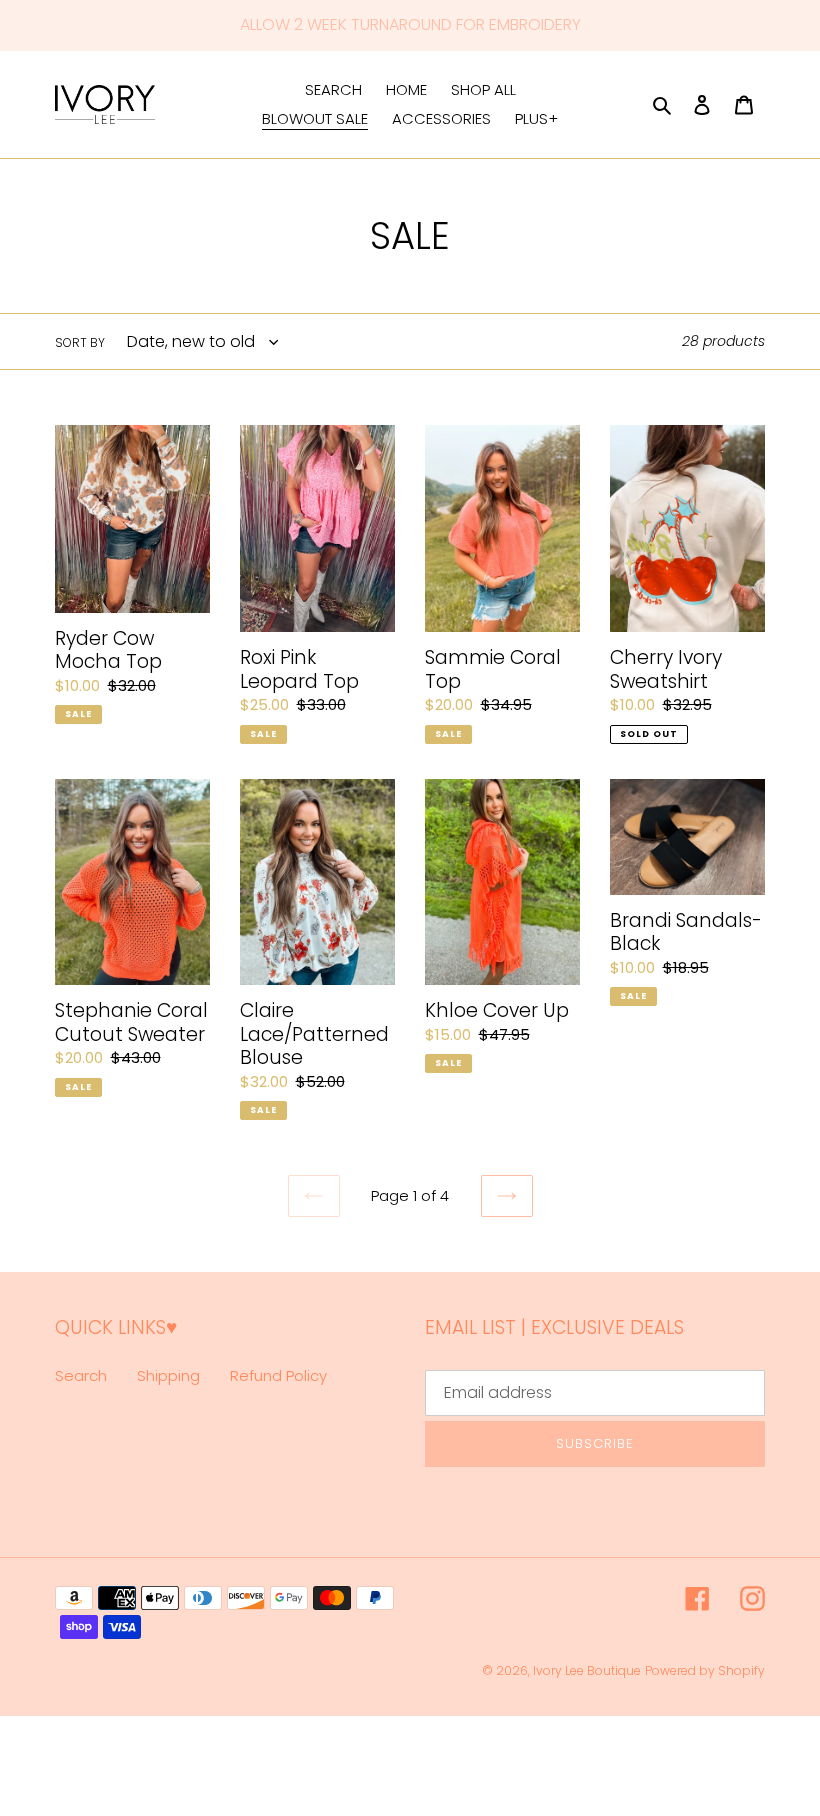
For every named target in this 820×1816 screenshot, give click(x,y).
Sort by (80, 342)
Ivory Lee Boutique (587, 1670)
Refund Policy (278, 1375)
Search (81, 1375)
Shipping (168, 1375)
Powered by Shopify (705, 1670)
